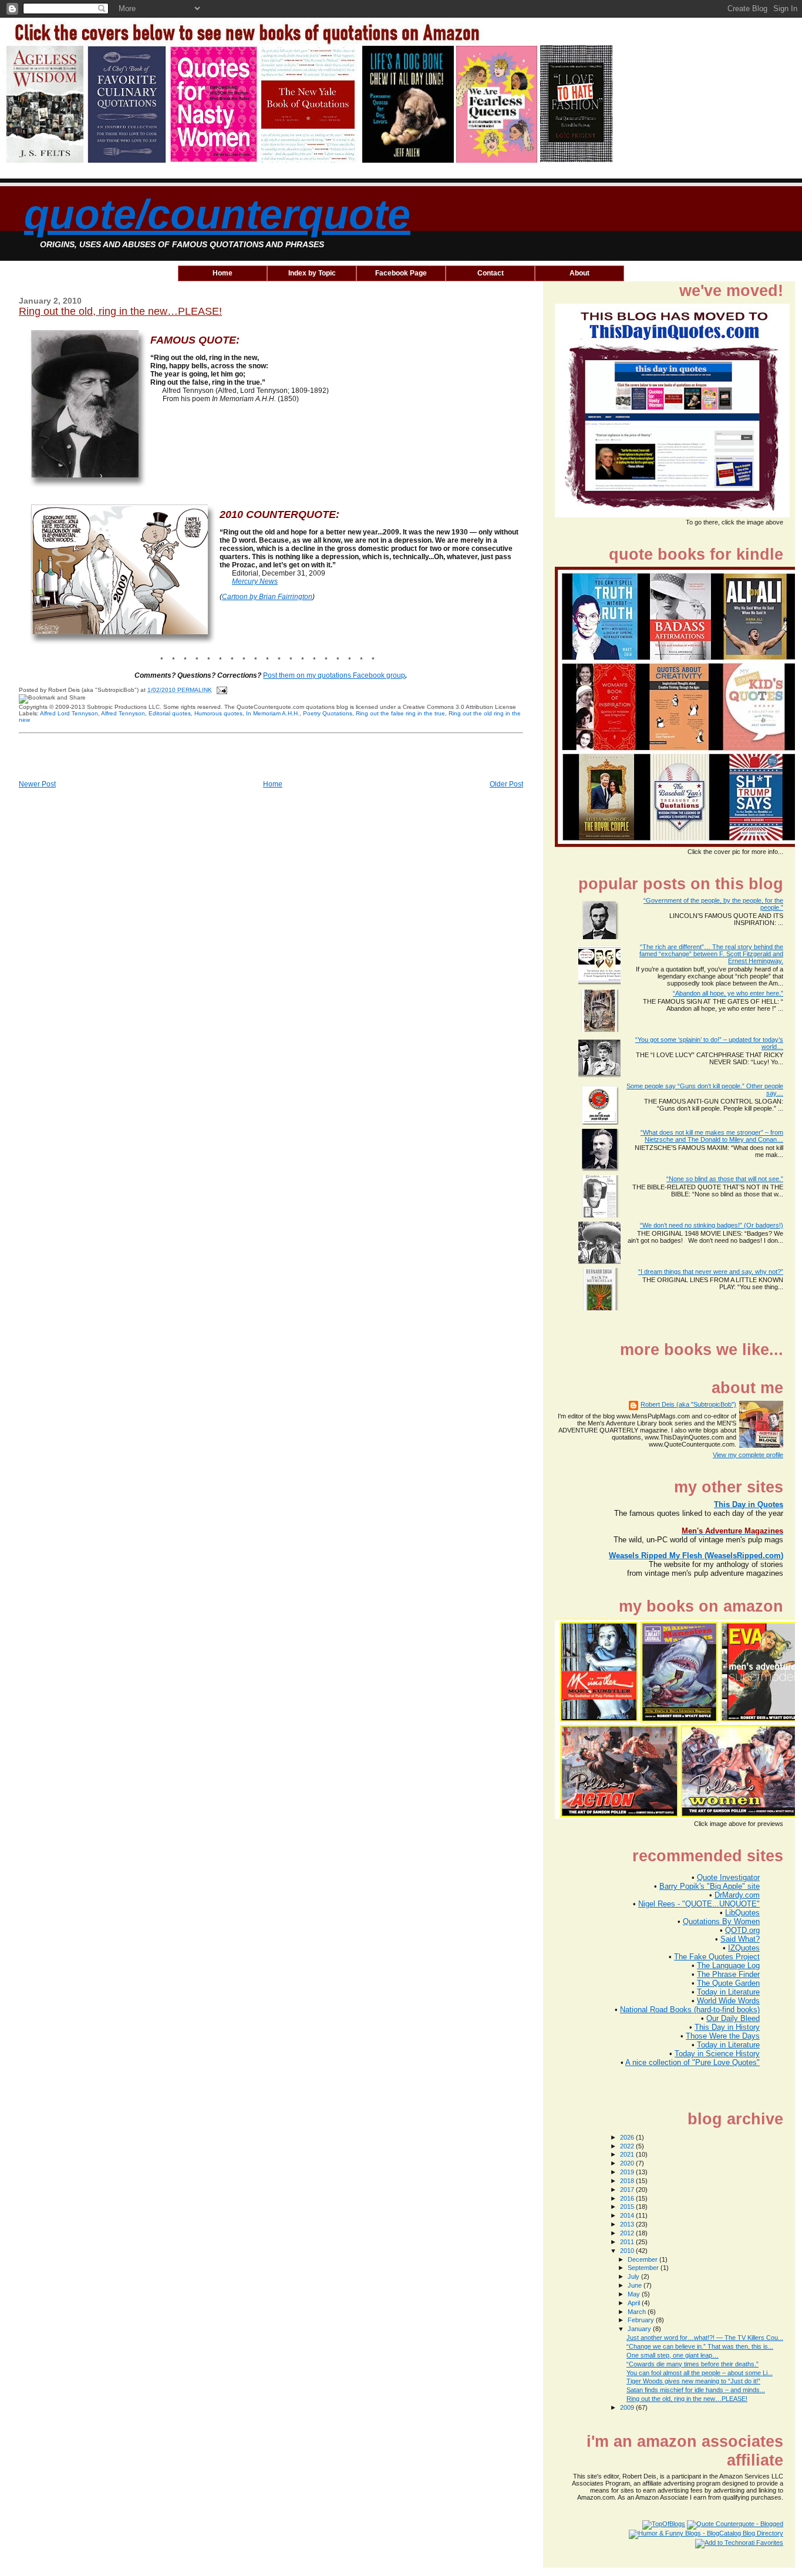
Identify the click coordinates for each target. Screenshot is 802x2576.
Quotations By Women (721, 1921)
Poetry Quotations (328, 713)
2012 (628, 2233)
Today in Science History (717, 2054)
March (638, 2312)
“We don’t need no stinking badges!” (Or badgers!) (712, 1225)
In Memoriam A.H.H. (273, 713)
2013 (628, 2224)
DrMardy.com (737, 1895)
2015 (628, 2207)
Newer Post (37, 784)
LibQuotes (742, 1913)
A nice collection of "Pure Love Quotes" (693, 2062)
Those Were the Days (723, 2036)
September (644, 2268)
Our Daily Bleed (733, 2018)
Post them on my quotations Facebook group (334, 675)
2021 (628, 2154)
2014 (628, 2215)
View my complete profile (748, 1455)
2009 (628, 2407)
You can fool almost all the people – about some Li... (700, 2373)
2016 (628, 2198)
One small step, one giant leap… (673, 2355)
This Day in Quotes (749, 1504)
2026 (628, 2137)
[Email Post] (220, 690)
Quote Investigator (728, 1877)
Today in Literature (728, 1992)
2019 (628, 2172)
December (643, 2259)
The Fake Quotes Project (717, 1957)
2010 (628, 2251)
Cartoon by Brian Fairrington (267, 597)
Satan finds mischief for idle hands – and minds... (696, 2390)
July (634, 2276)
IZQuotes (744, 1948)
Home (273, 784)
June (636, 2285)
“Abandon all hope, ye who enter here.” (728, 993)
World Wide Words (728, 2001)
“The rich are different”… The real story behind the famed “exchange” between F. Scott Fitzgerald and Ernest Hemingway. (711, 954)
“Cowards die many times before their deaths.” (693, 2364)
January (640, 2329)
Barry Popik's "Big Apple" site (710, 1886)
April (635, 2303)
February (642, 2320)
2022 (628, 2146)
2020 (628, 2163)
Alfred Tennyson (123, 713)
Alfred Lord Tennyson (69, 713)
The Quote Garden (728, 1983)
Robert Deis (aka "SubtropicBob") (688, 1404)
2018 (628, 2181)
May (635, 2294)
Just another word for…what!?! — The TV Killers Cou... (705, 2338)
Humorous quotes (218, 713)
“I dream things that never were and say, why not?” (711, 1272)
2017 (628, 2190)
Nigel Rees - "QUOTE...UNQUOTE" (699, 1904)
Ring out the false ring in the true (400, 713)
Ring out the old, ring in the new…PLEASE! (120, 311)
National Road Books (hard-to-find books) (690, 2010)
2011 (628, 2242)
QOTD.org (742, 1930)
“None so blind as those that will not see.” (725, 1179)
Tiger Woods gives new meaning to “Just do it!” (693, 2381)
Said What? (740, 1939)
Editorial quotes (170, 713)
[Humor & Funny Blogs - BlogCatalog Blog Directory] (706, 2533)
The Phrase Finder (728, 1974)
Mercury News (255, 581)
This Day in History (727, 2027)
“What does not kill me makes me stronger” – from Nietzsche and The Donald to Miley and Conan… (712, 1136)
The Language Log (728, 1965)
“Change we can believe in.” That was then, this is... (700, 2346)
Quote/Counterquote (217, 214)
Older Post (506, 784)
